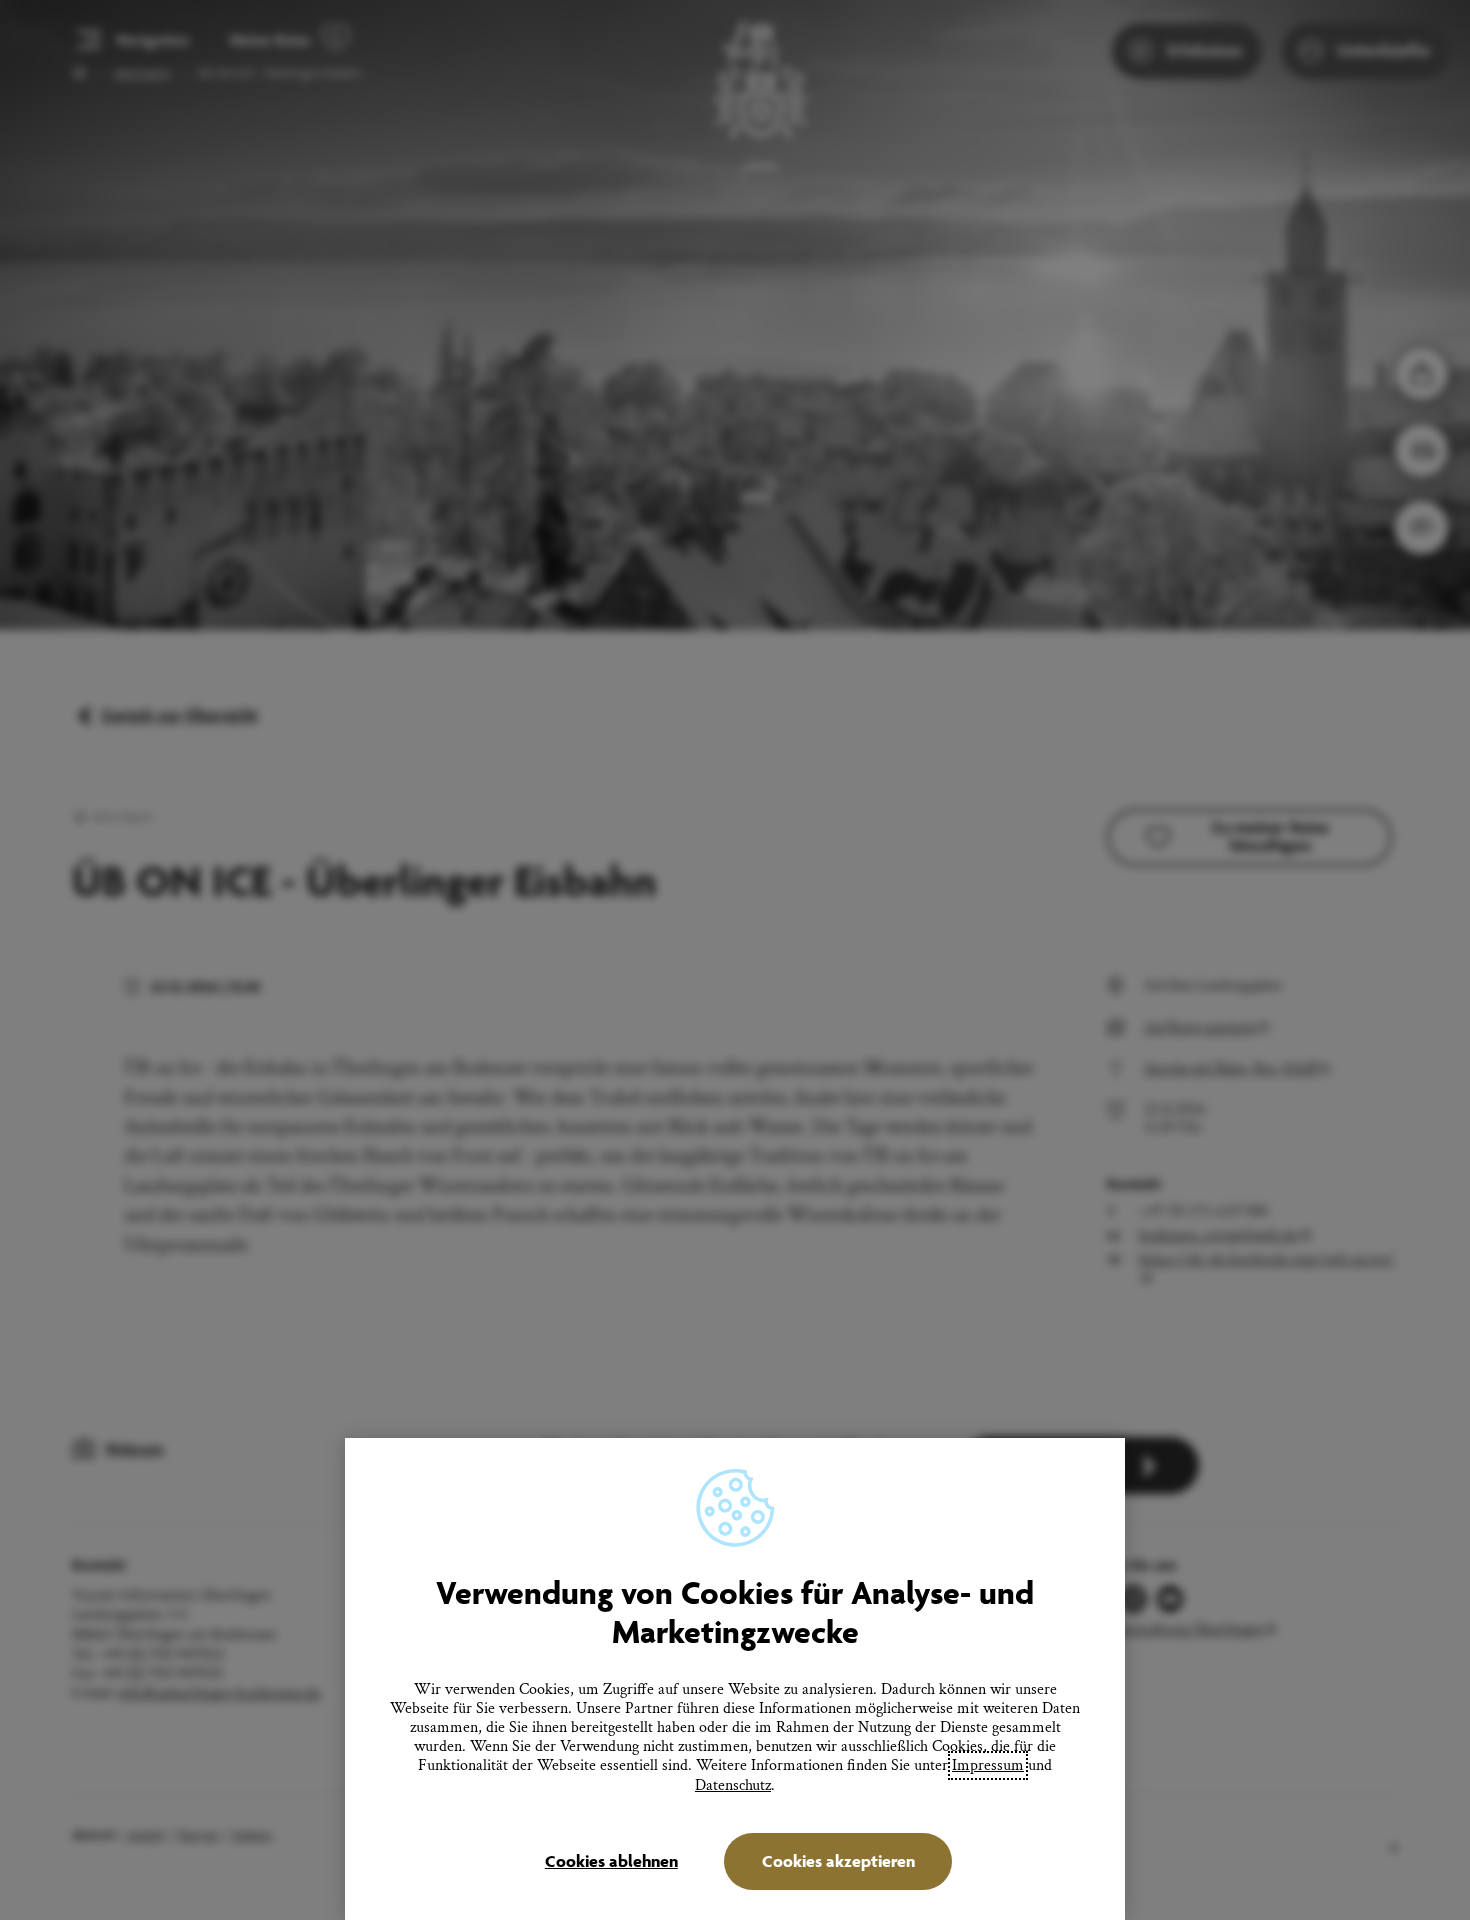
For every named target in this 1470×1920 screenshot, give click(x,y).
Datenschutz (733, 1785)
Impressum (988, 1765)
